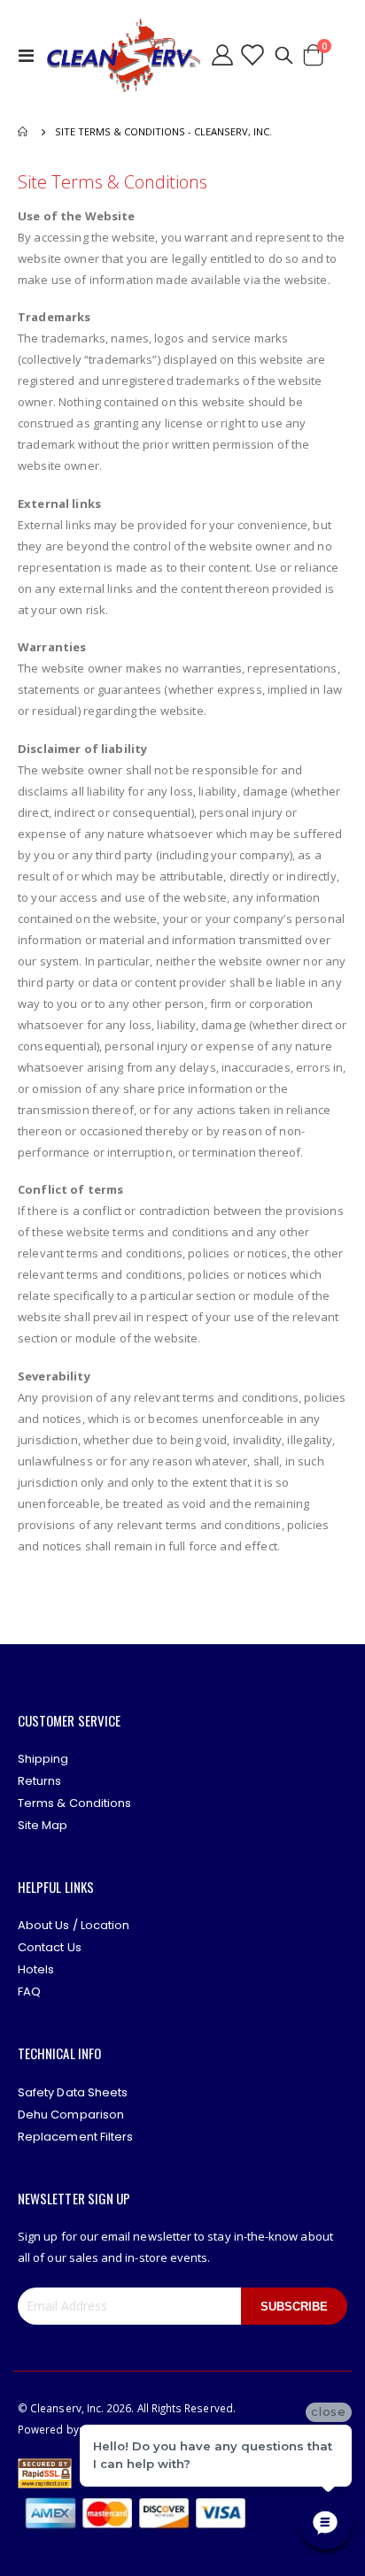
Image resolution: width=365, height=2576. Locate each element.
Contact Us (50, 1947)
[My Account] (222, 55)
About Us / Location (74, 1925)
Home (24, 132)
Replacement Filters (75, 2137)
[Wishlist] (252, 55)
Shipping (43, 1759)
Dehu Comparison (71, 2115)
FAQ (29, 1992)
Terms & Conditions (74, 1803)
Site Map (43, 1825)
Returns (39, 1781)
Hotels (36, 1969)
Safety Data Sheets (73, 2092)
